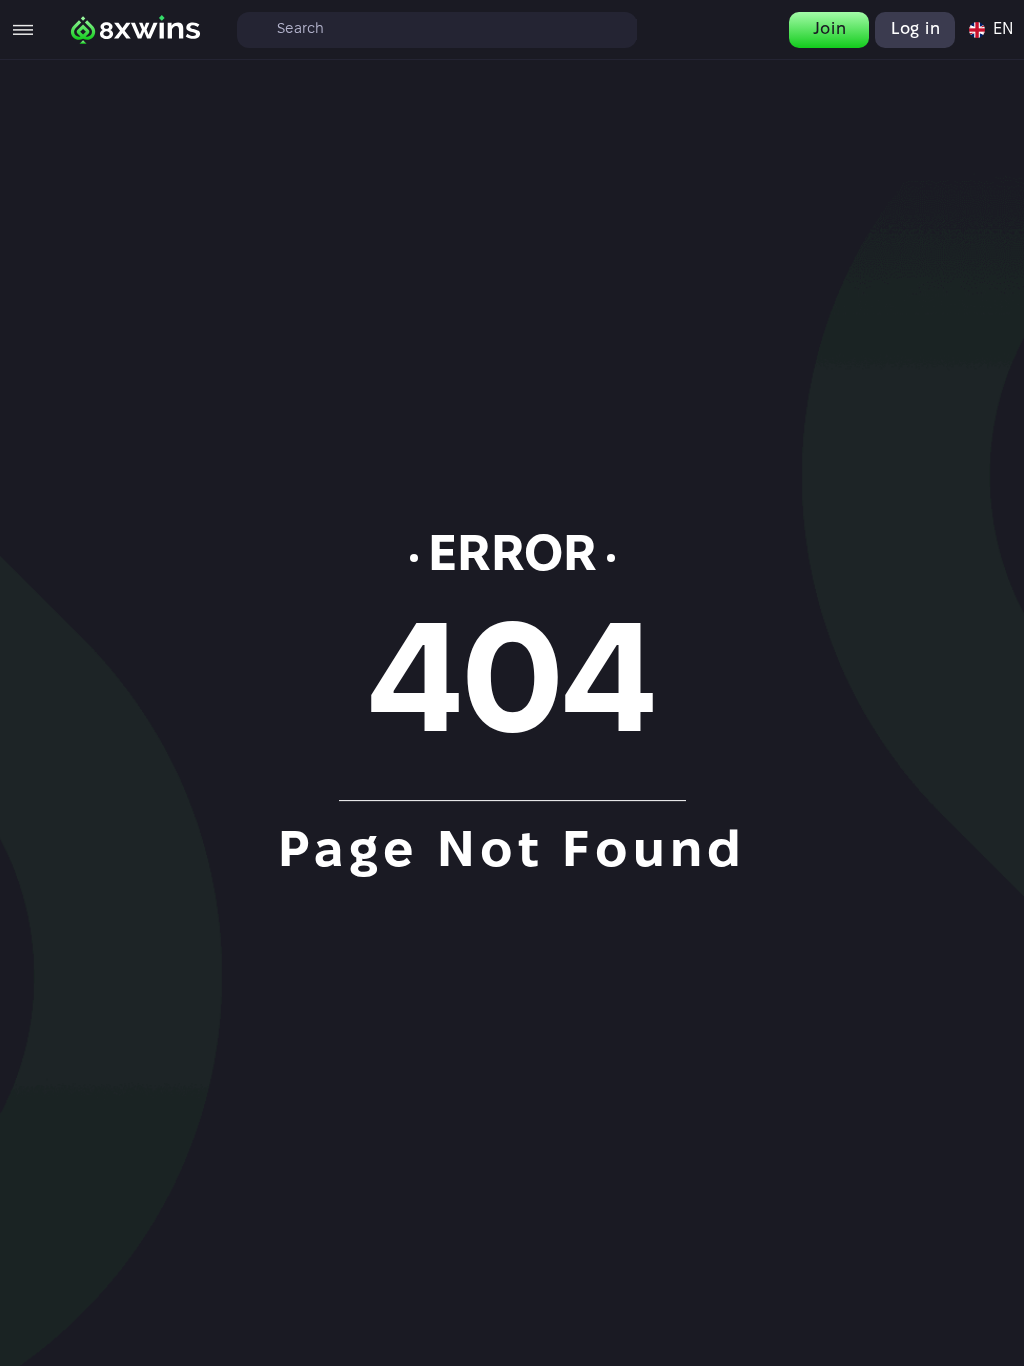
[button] (990, 30)
